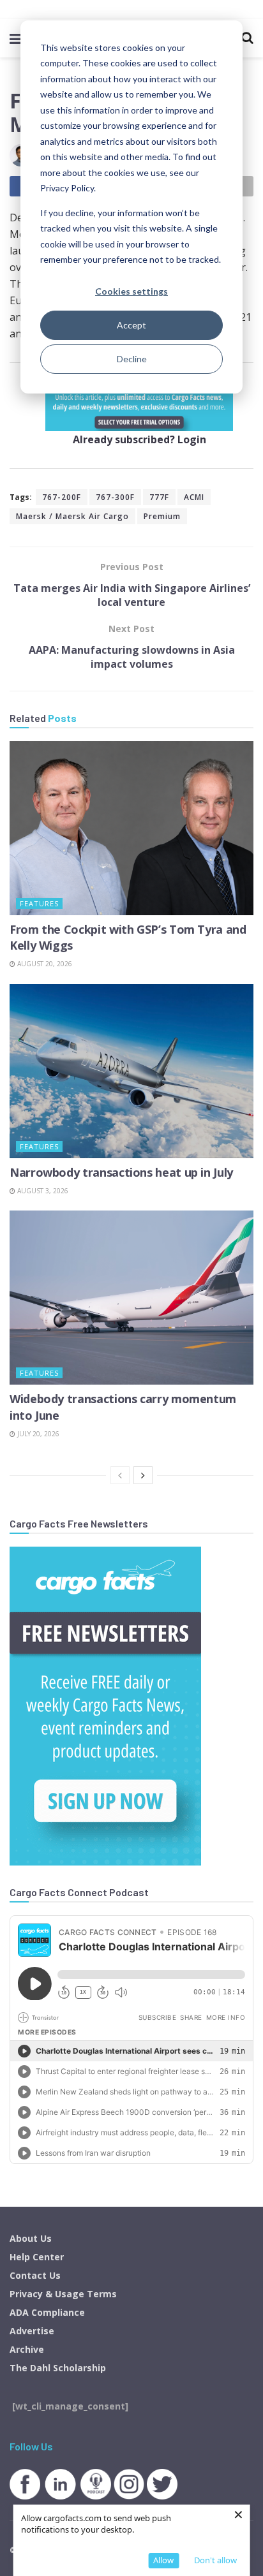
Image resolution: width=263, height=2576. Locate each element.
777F (159, 497)
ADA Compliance (47, 2312)
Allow (163, 2560)
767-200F (62, 497)
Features (39, 903)
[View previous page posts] (120, 1475)
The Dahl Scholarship (58, 2368)
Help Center (37, 2257)
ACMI (194, 497)
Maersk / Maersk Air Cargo (72, 516)
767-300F (115, 497)
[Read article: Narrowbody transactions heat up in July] (131, 1071)
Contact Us (35, 2275)
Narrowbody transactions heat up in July (121, 1172)
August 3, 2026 (42, 1191)
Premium (162, 516)
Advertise (32, 2331)
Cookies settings (131, 291)
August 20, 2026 (44, 964)
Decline (132, 359)
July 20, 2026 (37, 1434)
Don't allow (215, 2560)
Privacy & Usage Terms (63, 2294)
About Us (31, 2238)
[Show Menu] (16, 38)
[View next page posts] (143, 1475)
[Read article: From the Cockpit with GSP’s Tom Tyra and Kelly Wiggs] (131, 828)
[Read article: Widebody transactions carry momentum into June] (131, 1298)
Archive (27, 2349)
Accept (131, 325)
